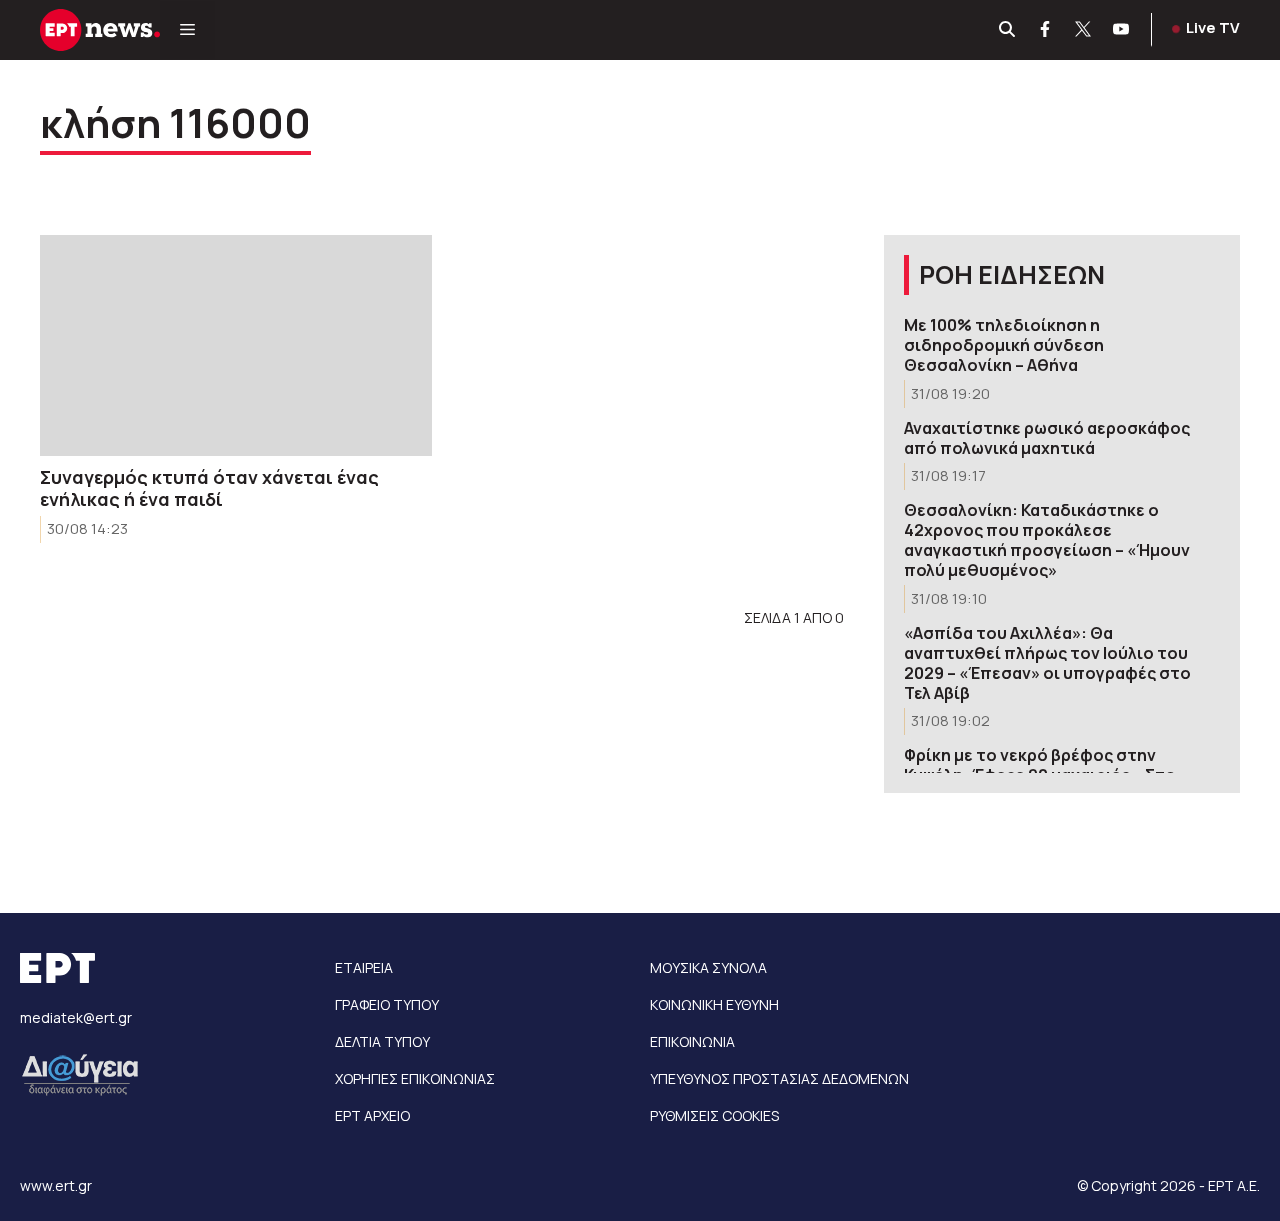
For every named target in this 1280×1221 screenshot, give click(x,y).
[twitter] (1084, 30)
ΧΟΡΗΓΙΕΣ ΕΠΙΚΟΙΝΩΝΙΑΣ (415, 1078)
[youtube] (1122, 30)
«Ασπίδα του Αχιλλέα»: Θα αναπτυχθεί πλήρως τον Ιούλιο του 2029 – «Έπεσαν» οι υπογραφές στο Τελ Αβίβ (1047, 663)
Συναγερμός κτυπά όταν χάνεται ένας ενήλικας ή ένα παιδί (209, 488)
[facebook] (1046, 30)
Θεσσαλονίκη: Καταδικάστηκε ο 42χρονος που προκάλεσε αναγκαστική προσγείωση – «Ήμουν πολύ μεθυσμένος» (1047, 540)
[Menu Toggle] (187, 30)
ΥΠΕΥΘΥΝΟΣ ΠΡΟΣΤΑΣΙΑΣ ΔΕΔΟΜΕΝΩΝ (779, 1078)
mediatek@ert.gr (76, 1017)
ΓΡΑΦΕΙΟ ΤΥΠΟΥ (387, 1004)
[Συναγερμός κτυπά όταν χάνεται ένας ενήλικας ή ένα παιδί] (236, 345)
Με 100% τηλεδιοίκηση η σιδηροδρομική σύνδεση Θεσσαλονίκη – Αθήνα (1004, 345)
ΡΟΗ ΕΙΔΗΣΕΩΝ (1012, 274)
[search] (1008, 30)
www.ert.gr (56, 1185)
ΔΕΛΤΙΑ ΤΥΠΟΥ (382, 1041)
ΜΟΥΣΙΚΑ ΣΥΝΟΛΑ (708, 967)
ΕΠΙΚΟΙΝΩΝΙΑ (692, 1041)
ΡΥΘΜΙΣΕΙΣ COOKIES (714, 1115)
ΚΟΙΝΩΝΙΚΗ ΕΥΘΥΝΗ (714, 1004)
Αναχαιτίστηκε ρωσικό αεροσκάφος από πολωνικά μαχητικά (1047, 438)
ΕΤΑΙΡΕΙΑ (364, 967)
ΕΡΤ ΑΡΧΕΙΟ (372, 1115)
